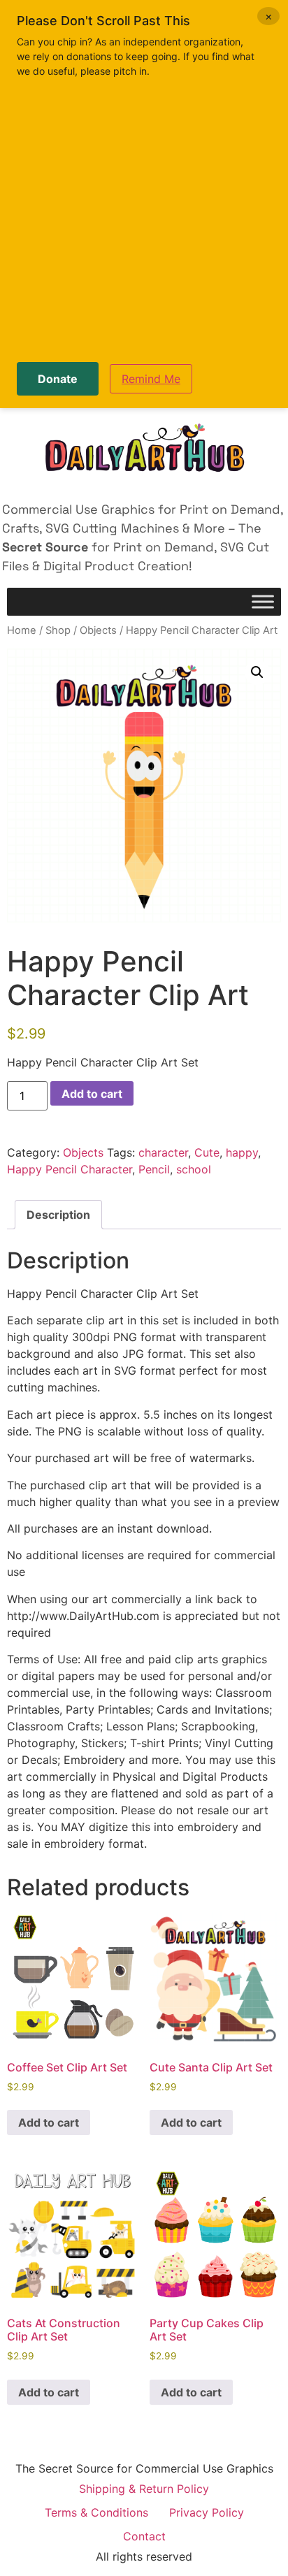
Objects (98, 630)
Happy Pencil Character (70, 1169)
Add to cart (92, 1094)
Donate (58, 379)
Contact (144, 2536)
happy (242, 1152)
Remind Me (151, 379)
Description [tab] (58, 1215)
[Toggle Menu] (263, 602)
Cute (207, 1152)
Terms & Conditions (96, 2512)
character (163, 1152)
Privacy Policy (207, 2512)
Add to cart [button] (49, 2122)
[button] (257, 672)
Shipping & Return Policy (144, 2489)
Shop (58, 630)
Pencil (154, 1169)
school (194, 1169)
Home (22, 630)
